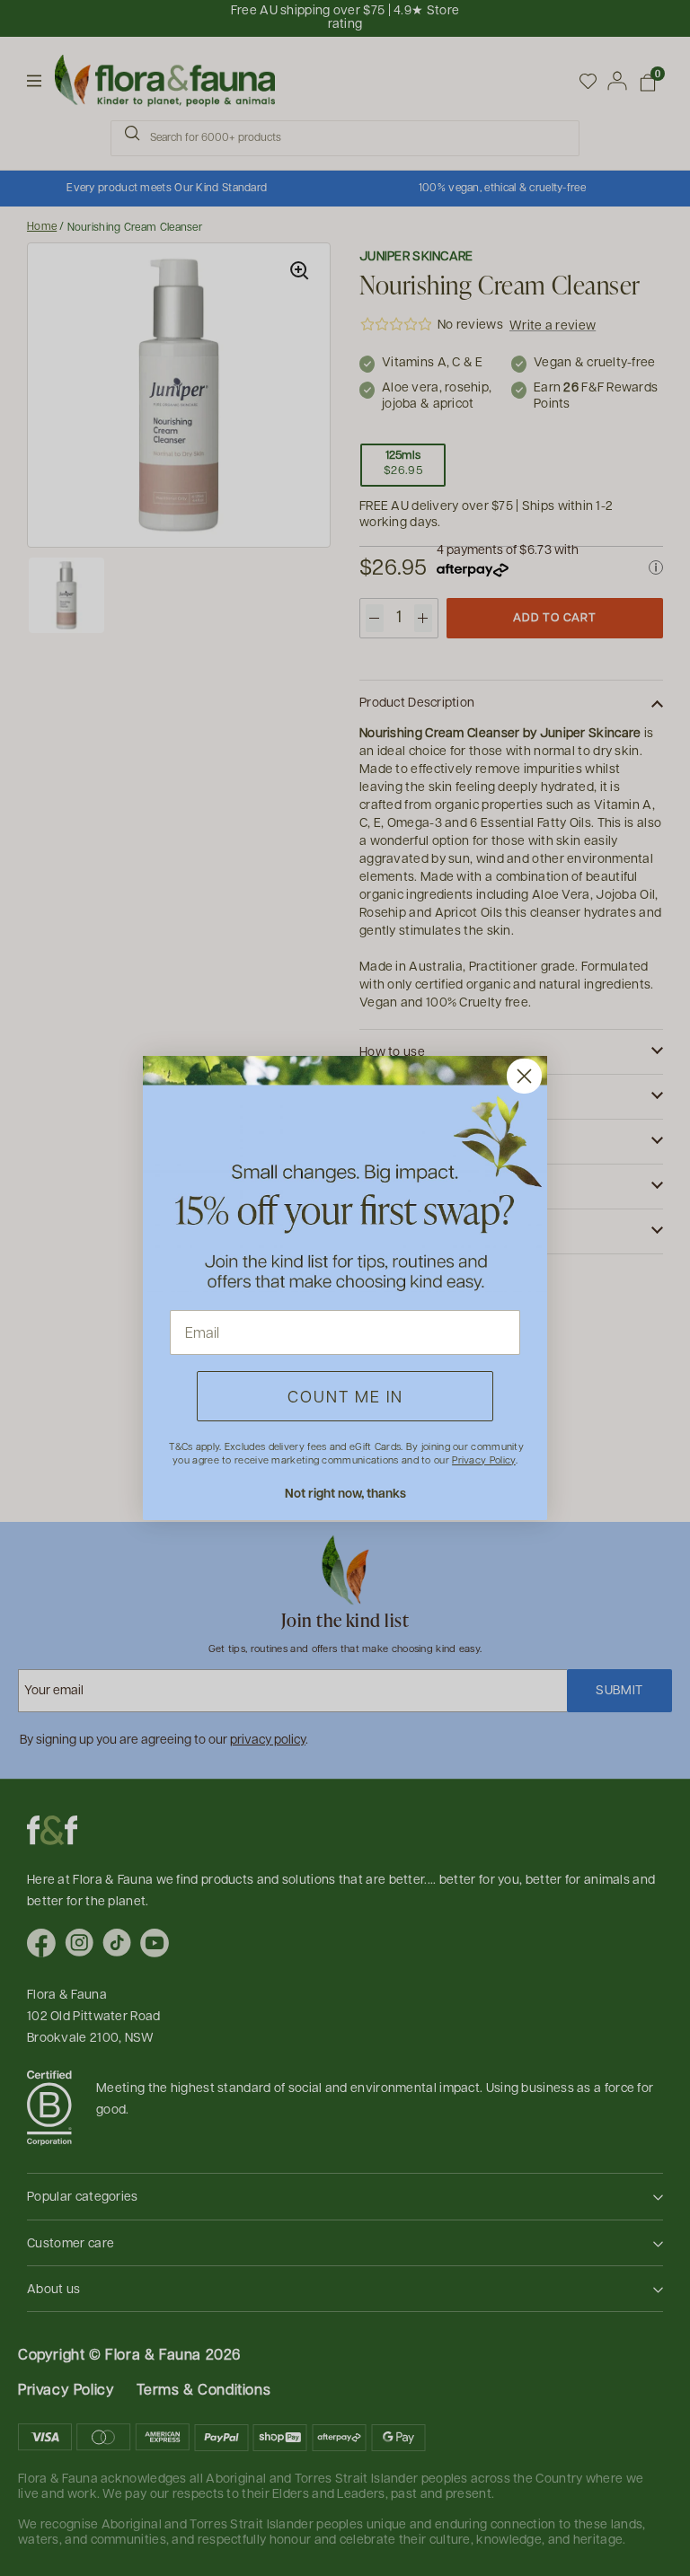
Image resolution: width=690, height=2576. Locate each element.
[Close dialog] (524, 1076)
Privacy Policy (483, 1459)
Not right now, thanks (345, 1493)
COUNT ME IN (345, 1396)
